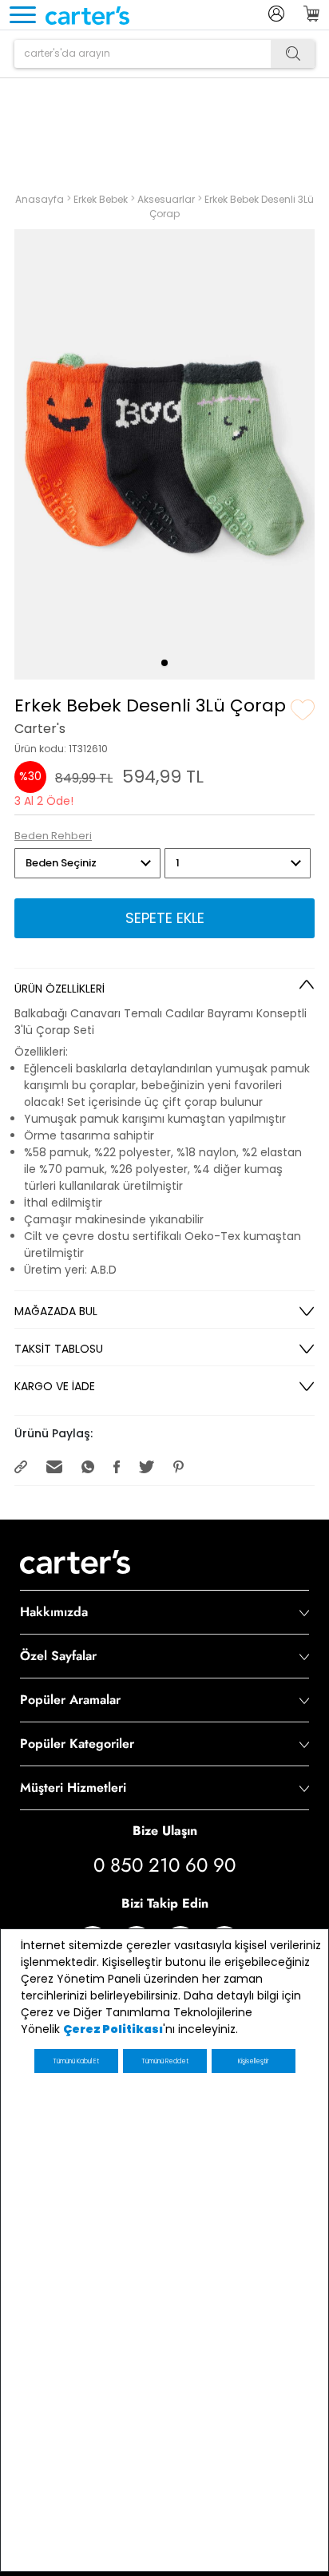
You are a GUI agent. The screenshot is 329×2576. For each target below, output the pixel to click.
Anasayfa (41, 198)
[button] (164, 663)
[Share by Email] (56, 1466)
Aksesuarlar (167, 198)
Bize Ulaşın (165, 1831)
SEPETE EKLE (165, 918)
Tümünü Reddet (165, 2061)
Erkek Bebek (102, 198)
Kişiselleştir (253, 2061)
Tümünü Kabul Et (76, 2061)
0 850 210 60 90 (164, 1866)
